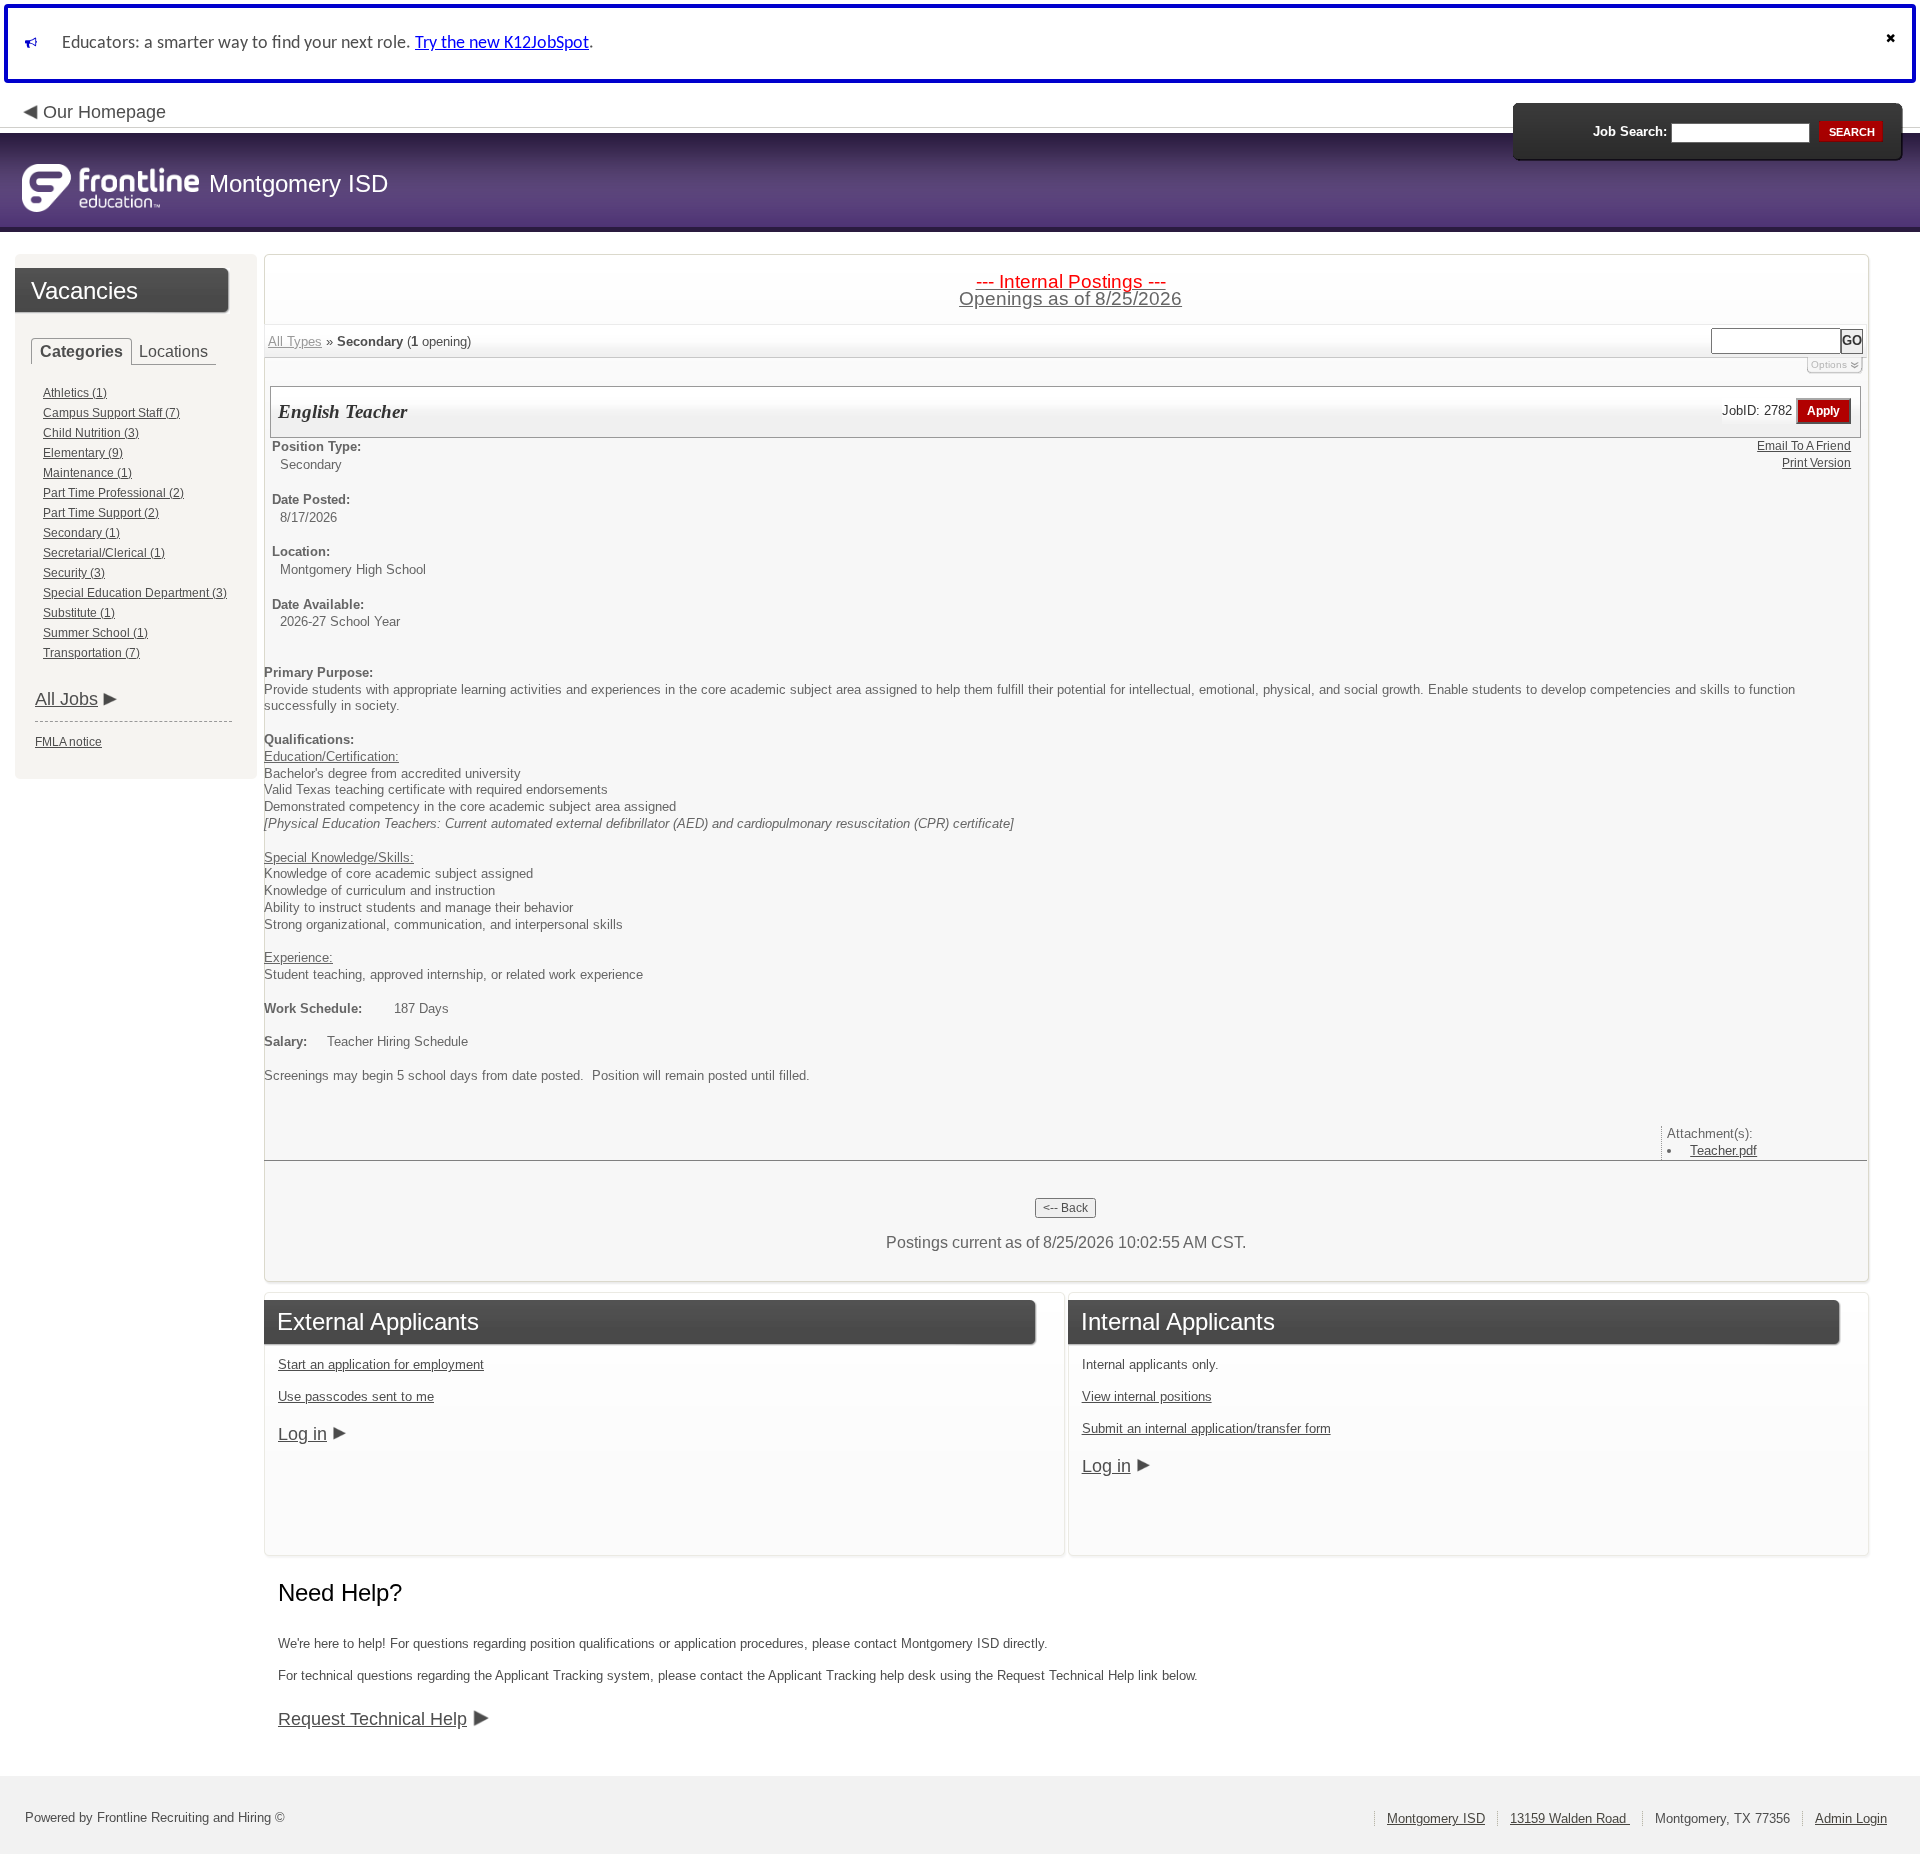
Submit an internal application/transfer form (1206, 1428)
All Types (295, 341)
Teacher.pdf (1723, 1150)
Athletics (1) (75, 393)
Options (1829, 364)
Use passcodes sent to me (356, 1396)
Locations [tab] (173, 351)
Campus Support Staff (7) (111, 413)
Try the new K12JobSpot (502, 43)
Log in (302, 1434)
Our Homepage (104, 112)
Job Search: (1630, 131)
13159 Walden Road (1570, 1818)
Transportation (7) (91, 653)
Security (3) (74, 573)
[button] (1893, 43)
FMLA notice (68, 742)
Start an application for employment (381, 1364)
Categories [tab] (81, 351)
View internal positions (1147, 1396)
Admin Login (1851, 1818)
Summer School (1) (95, 633)
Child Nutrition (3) (91, 433)
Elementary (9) (83, 453)
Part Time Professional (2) (113, 493)
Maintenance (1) (87, 473)
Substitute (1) (79, 613)
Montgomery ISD (1436, 1818)
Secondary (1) (81, 533)
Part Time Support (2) (101, 513)
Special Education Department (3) (135, 593)
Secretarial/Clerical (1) (104, 553)
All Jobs (66, 699)
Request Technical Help (372, 1719)
